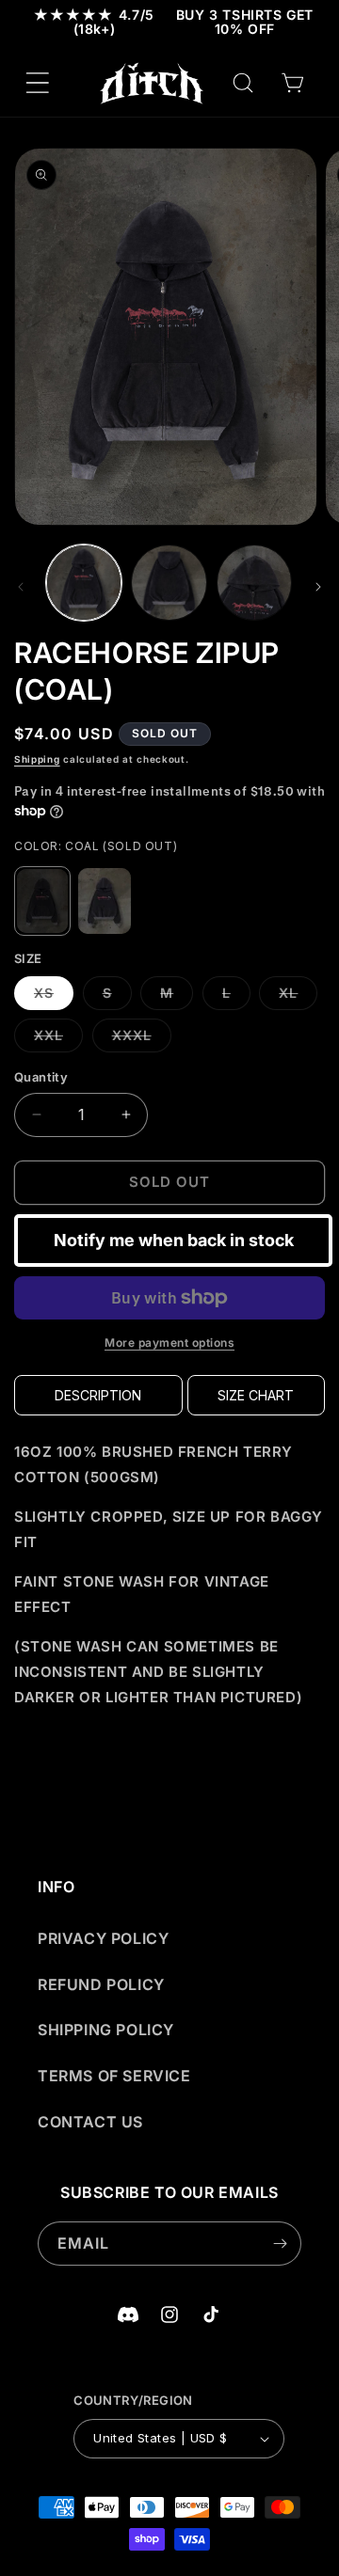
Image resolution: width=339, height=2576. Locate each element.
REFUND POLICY (101, 1984)
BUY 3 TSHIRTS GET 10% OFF (245, 22)
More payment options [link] (169, 1343)
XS (54, 997)
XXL (58, 1039)
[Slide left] (21, 587)
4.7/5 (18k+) (94, 22)
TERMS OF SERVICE (114, 2076)
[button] (38, 83)
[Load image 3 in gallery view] (254, 582)
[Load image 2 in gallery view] (169, 582)
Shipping (37, 759)
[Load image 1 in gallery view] (84, 582)
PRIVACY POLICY (103, 1938)
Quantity (41, 1077)
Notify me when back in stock (174, 1240)
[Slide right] (318, 587)
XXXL (142, 1039)
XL (298, 997)
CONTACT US (90, 2122)
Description (98, 1395)
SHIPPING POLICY (106, 2030)
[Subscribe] (280, 2244)
